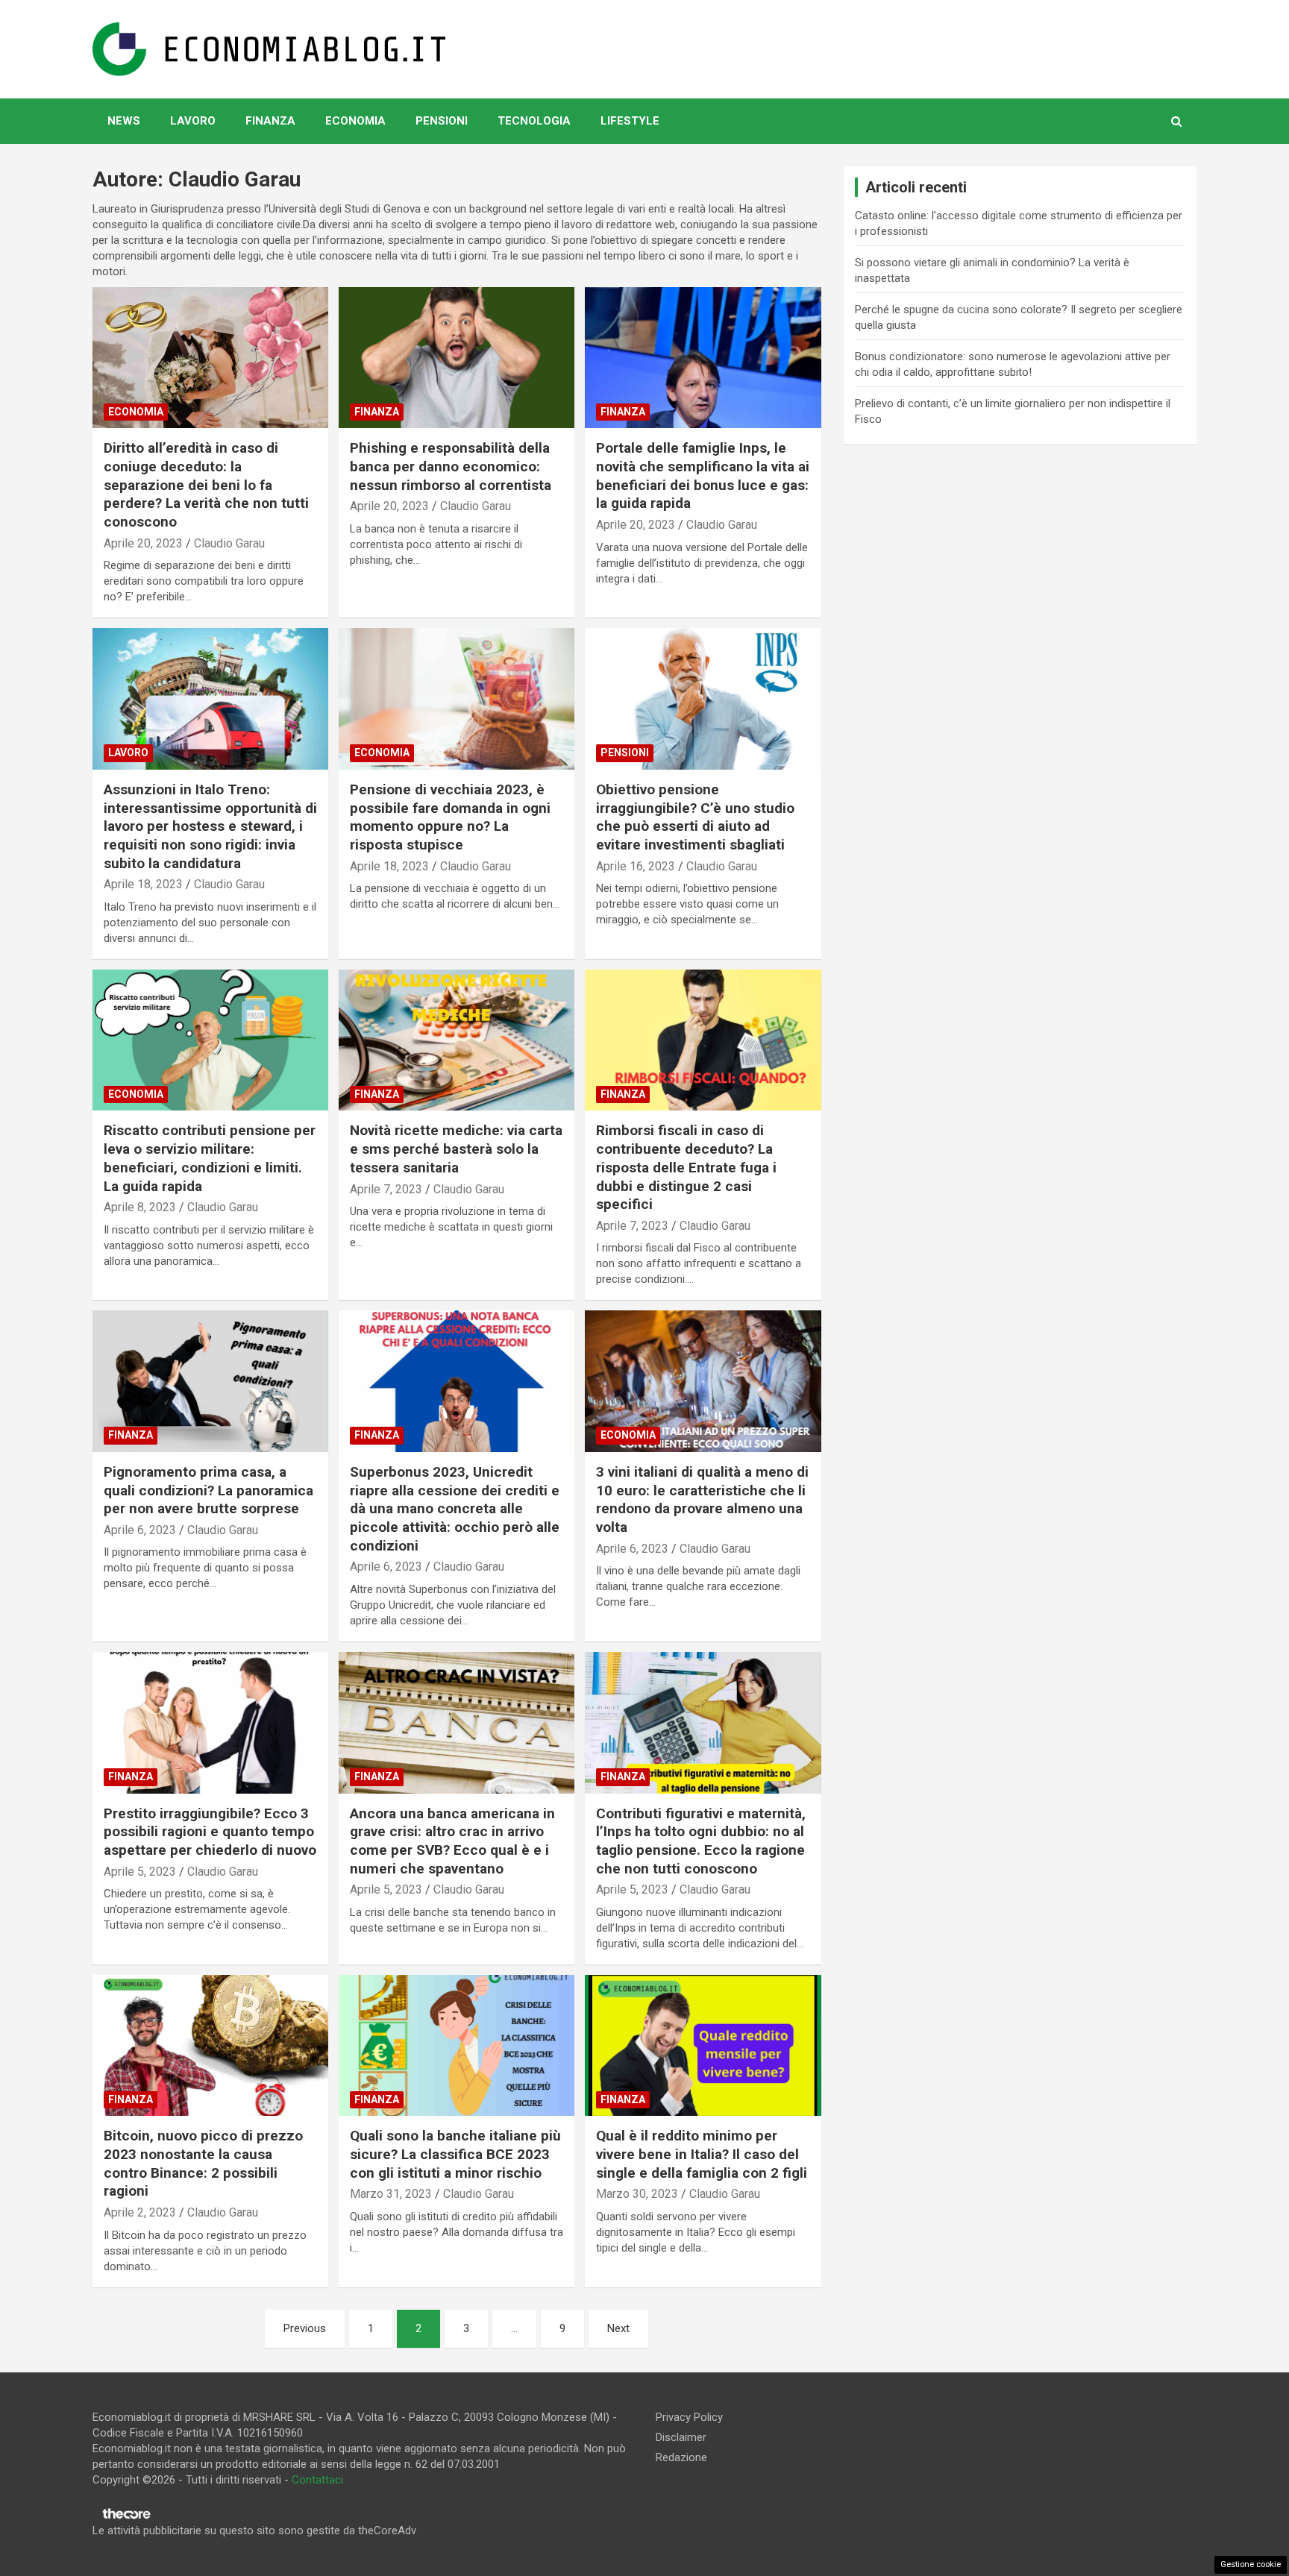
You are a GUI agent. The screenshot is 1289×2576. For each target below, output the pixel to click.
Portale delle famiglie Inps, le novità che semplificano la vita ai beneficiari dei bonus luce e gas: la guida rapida (703, 475)
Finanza (270, 121)
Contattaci (317, 2480)
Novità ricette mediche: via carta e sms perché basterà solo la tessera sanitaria (456, 1149)
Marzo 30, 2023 (637, 2194)
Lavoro (193, 121)
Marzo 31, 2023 (391, 2194)
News (124, 121)
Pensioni (442, 121)
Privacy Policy (689, 2417)
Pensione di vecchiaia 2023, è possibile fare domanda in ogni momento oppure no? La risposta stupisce (450, 817)
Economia (355, 121)
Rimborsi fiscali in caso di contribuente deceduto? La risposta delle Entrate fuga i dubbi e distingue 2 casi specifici (686, 1167)
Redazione (681, 2457)
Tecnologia (534, 121)
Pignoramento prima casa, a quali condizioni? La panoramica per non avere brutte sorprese (208, 1490)
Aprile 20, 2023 (143, 543)
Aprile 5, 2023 (140, 1872)
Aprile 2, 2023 (140, 2212)
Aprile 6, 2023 (140, 1530)
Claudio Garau (229, 543)
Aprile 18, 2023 (143, 884)
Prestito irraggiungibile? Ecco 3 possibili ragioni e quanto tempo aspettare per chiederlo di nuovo (210, 1832)
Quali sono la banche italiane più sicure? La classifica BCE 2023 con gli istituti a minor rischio (455, 2154)
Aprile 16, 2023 (636, 866)
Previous (305, 2328)
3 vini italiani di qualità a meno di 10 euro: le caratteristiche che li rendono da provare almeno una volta (702, 1499)
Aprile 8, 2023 (140, 1207)
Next (618, 2328)
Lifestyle (630, 121)
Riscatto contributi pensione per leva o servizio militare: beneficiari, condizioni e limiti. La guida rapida (210, 1158)
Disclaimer (681, 2437)
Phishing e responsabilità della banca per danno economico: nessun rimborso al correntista (451, 466)
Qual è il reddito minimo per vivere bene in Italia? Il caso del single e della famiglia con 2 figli (702, 2154)
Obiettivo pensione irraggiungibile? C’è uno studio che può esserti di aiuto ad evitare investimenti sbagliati (695, 817)
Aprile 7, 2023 (386, 1189)
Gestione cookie (1251, 2564)
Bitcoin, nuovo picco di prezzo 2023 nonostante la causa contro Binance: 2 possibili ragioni (203, 2163)
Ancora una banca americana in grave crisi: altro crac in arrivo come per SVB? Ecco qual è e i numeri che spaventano (452, 1841)
